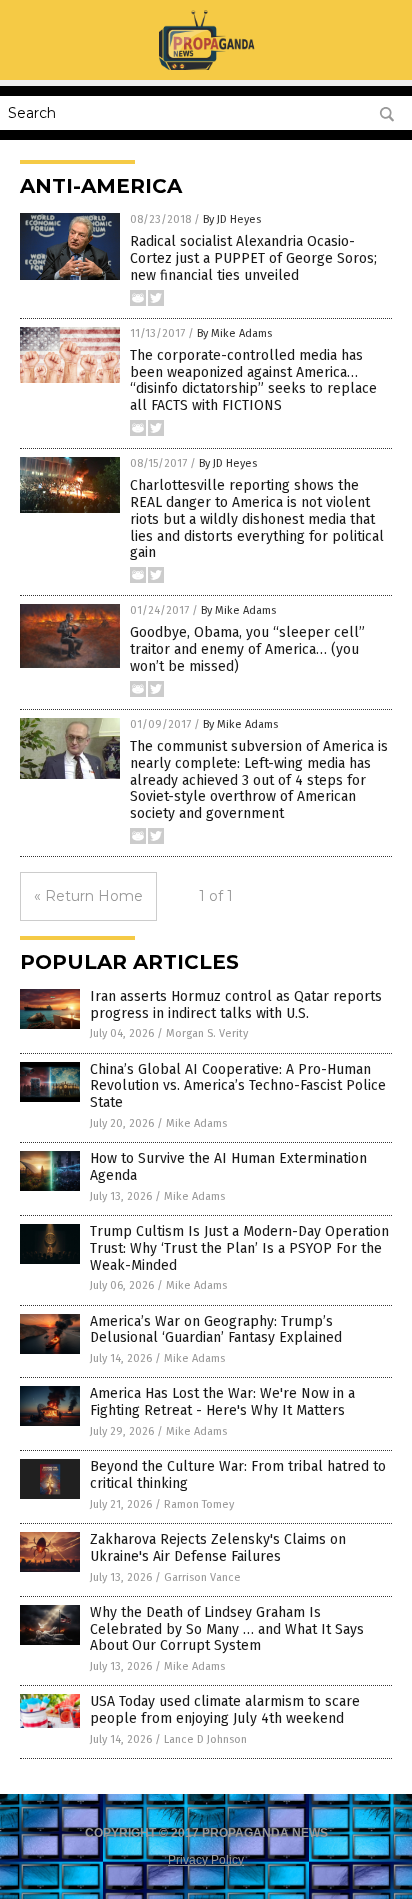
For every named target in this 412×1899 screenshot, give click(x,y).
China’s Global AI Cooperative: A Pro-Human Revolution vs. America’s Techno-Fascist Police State (238, 1086)
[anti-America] (206, 66)
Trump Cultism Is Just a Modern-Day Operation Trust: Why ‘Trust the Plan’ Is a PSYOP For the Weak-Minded (239, 1248)
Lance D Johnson (205, 1739)
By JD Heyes (232, 219)
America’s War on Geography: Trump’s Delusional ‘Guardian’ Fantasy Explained (216, 1330)
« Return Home (88, 896)
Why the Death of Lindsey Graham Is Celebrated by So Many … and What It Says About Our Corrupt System (227, 1629)
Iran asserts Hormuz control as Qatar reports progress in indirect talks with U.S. (236, 1005)
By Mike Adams (234, 333)
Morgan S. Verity (207, 1033)
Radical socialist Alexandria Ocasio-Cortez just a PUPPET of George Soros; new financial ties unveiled (253, 258)
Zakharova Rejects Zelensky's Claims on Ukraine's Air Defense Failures (218, 1548)
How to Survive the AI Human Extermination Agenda (228, 1167)
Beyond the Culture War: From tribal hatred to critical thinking (238, 1475)
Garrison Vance (202, 1577)
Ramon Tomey (199, 1504)
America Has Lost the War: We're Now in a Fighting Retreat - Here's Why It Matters (222, 1402)
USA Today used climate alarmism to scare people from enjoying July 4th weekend (225, 1710)
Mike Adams (196, 1123)
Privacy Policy (206, 1860)
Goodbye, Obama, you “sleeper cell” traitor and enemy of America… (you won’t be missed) (247, 649)
